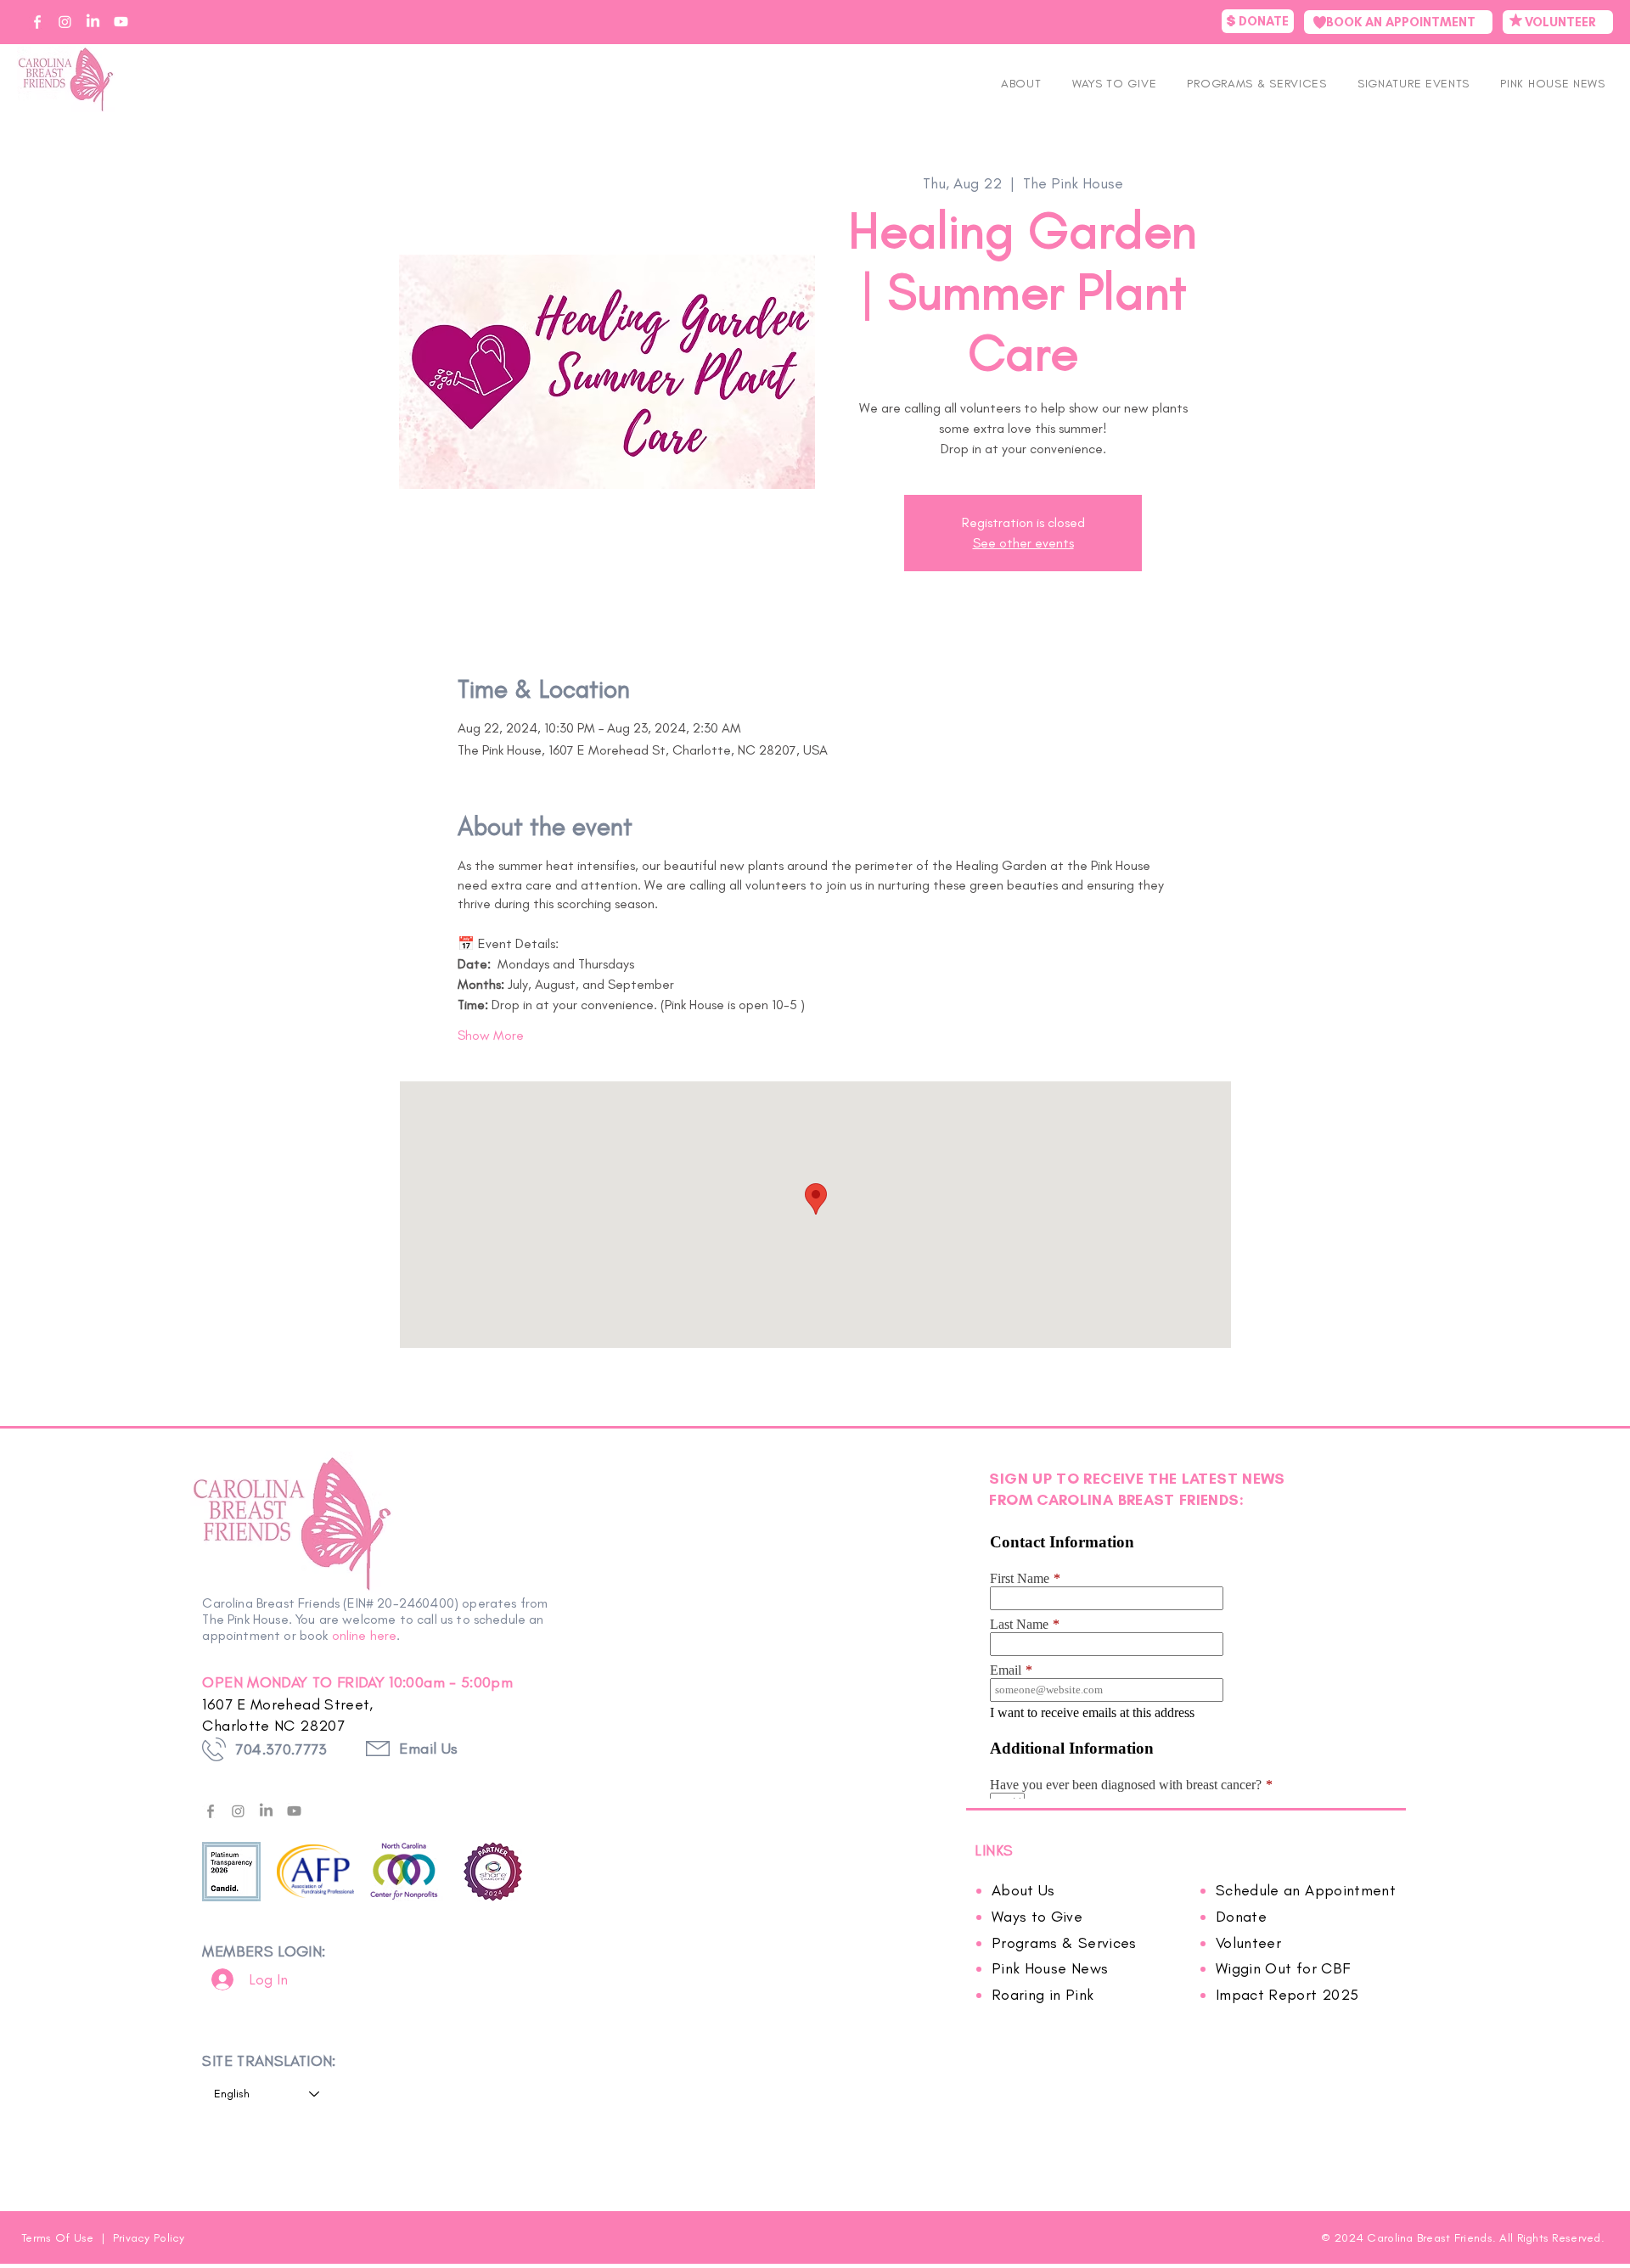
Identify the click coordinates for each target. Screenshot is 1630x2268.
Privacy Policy (149, 2238)
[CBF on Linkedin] (93, 22)
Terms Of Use (59, 2238)
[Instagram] (238, 1811)
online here (365, 1635)
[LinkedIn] (266, 1811)
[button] (1414, 84)
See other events (1023, 543)
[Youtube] (294, 1811)
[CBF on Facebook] (37, 22)
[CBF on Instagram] (65, 22)
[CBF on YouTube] (121, 22)
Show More (491, 1035)
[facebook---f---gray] (210, 1811)
